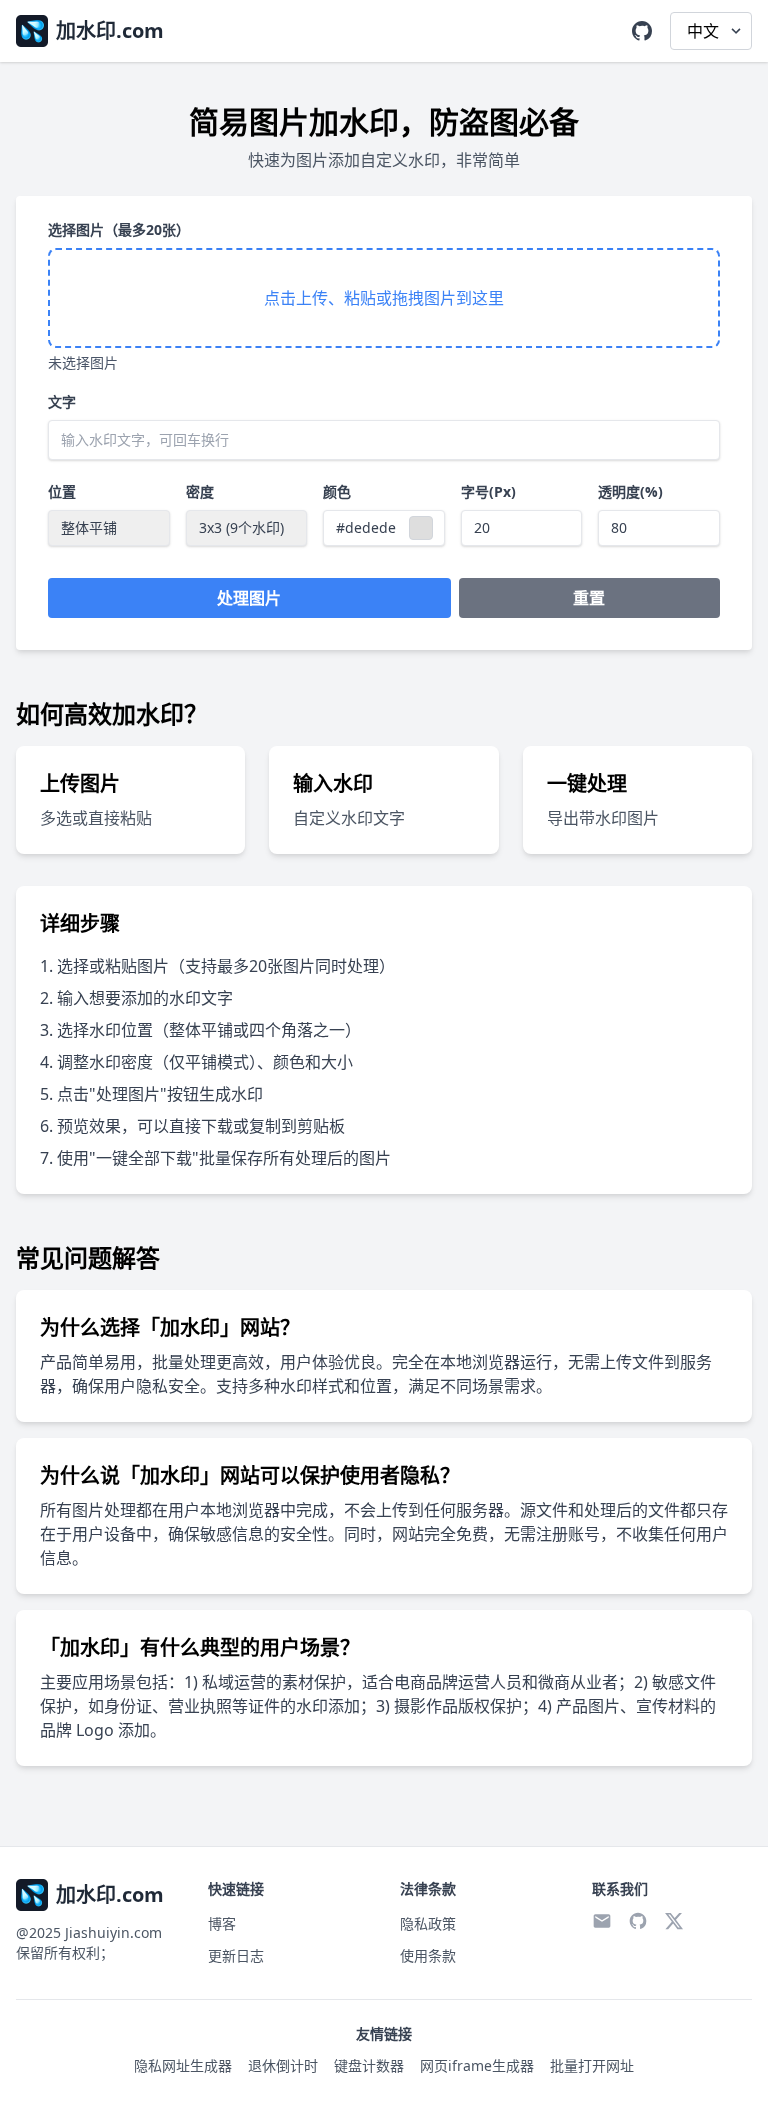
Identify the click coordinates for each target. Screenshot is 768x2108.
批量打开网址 (592, 2065)
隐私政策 (428, 1923)
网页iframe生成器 (477, 2065)
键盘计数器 (369, 2065)
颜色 (337, 491)
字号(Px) (488, 491)
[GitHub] (642, 31)
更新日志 (236, 1955)
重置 (589, 598)
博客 (222, 1923)
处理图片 (249, 598)
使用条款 (428, 1955)
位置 (62, 491)
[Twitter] (674, 1921)
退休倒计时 (283, 2065)
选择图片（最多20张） (119, 229)
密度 (200, 491)
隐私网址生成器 (183, 2065)
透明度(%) (630, 491)
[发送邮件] (602, 1921)
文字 (62, 401)
